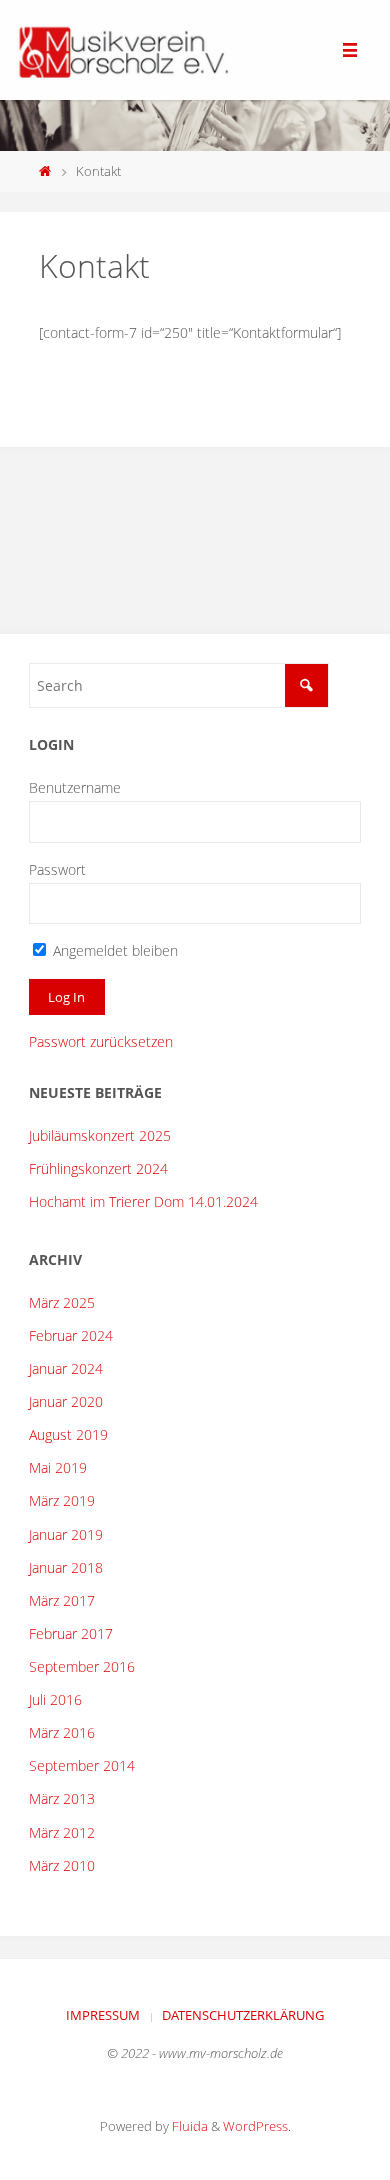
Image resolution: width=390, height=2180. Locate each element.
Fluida (188, 2126)
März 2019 (62, 1500)
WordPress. (257, 2126)
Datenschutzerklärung (243, 2015)
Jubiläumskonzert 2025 (100, 1135)
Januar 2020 (66, 1401)
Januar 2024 (66, 1368)
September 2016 (82, 1666)
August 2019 (68, 1434)
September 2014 (82, 1765)
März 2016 (62, 1732)
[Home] (45, 171)
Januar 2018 (66, 1567)
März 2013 (62, 1798)
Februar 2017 (71, 1633)
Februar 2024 (71, 1335)
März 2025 (62, 1302)
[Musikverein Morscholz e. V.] (120, 49)
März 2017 (62, 1600)
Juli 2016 (55, 1699)
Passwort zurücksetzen (101, 1041)
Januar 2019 (66, 1534)
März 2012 (62, 1832)
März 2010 (62, 1865)
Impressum (103, 2015)
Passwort (57, 869)
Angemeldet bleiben (113, 950)
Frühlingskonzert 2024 (98, 1168)
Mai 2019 (58, 1467)
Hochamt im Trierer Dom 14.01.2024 (143, 1201)
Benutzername (75, 787)
